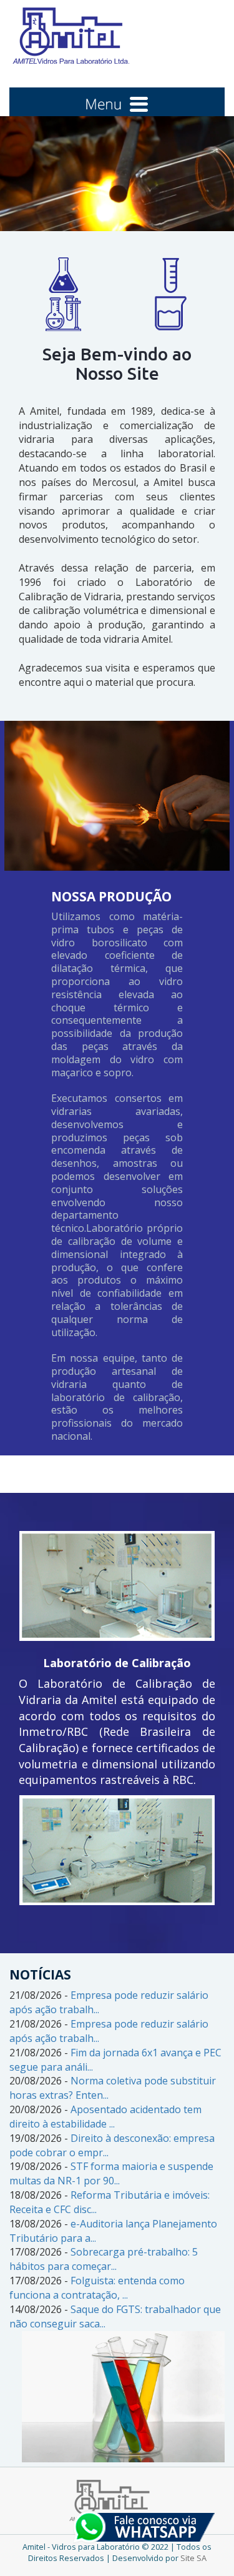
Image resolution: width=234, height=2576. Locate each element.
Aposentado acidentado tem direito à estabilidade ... (105, 2117)
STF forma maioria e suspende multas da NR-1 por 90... (111, 2173)
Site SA (193, 2558)
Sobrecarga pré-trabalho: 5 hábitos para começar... (104, 2259)
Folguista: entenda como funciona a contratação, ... (97, 2288)
